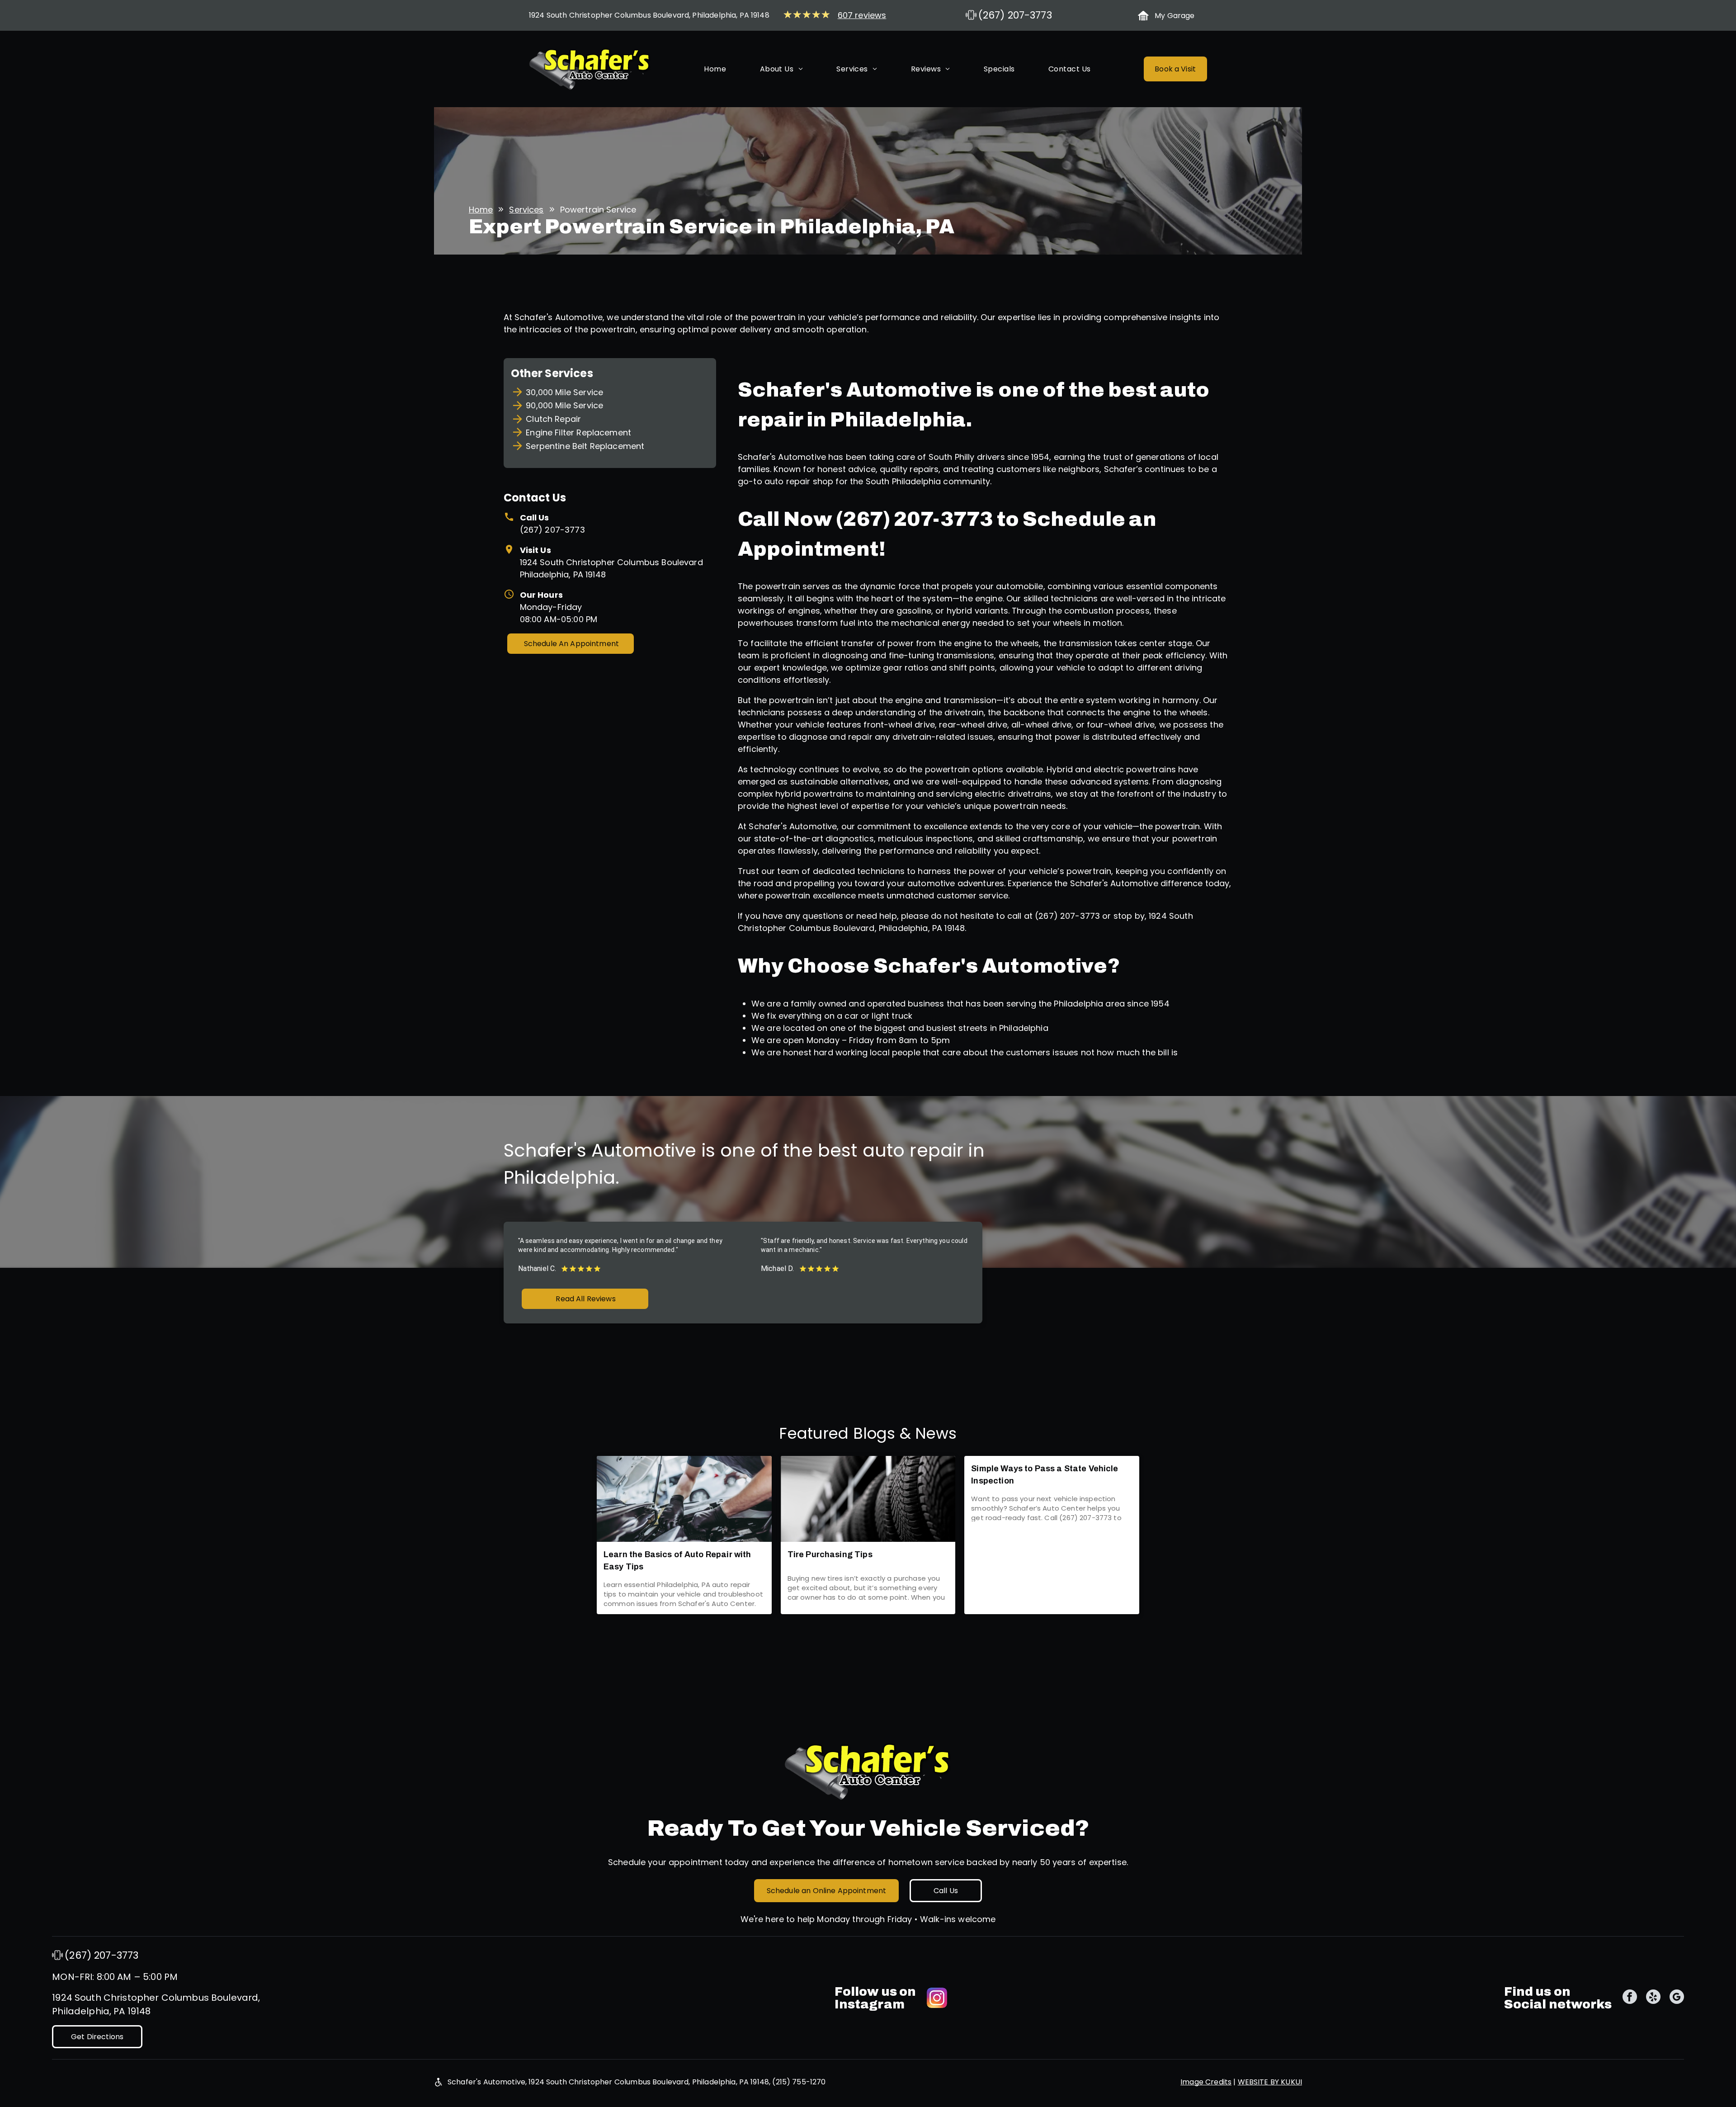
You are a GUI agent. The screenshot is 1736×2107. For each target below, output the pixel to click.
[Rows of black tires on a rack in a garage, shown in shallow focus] (868, 1499)
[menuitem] (715, 69)
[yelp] (1653, 1998)
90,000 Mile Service (564, 405)
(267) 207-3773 (552, 530)
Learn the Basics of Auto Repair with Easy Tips (677, 1561)
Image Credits (1206, 2082)
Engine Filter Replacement (578, 432)
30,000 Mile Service (564, 392)
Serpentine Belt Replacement (585, 446)
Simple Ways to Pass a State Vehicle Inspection (1045, 1475)
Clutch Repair (553, 419)
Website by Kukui (1270, 2082)
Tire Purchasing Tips (830, 1554)
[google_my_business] (1677, 1998)
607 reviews (862, 15)
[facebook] (1630, 1998)
